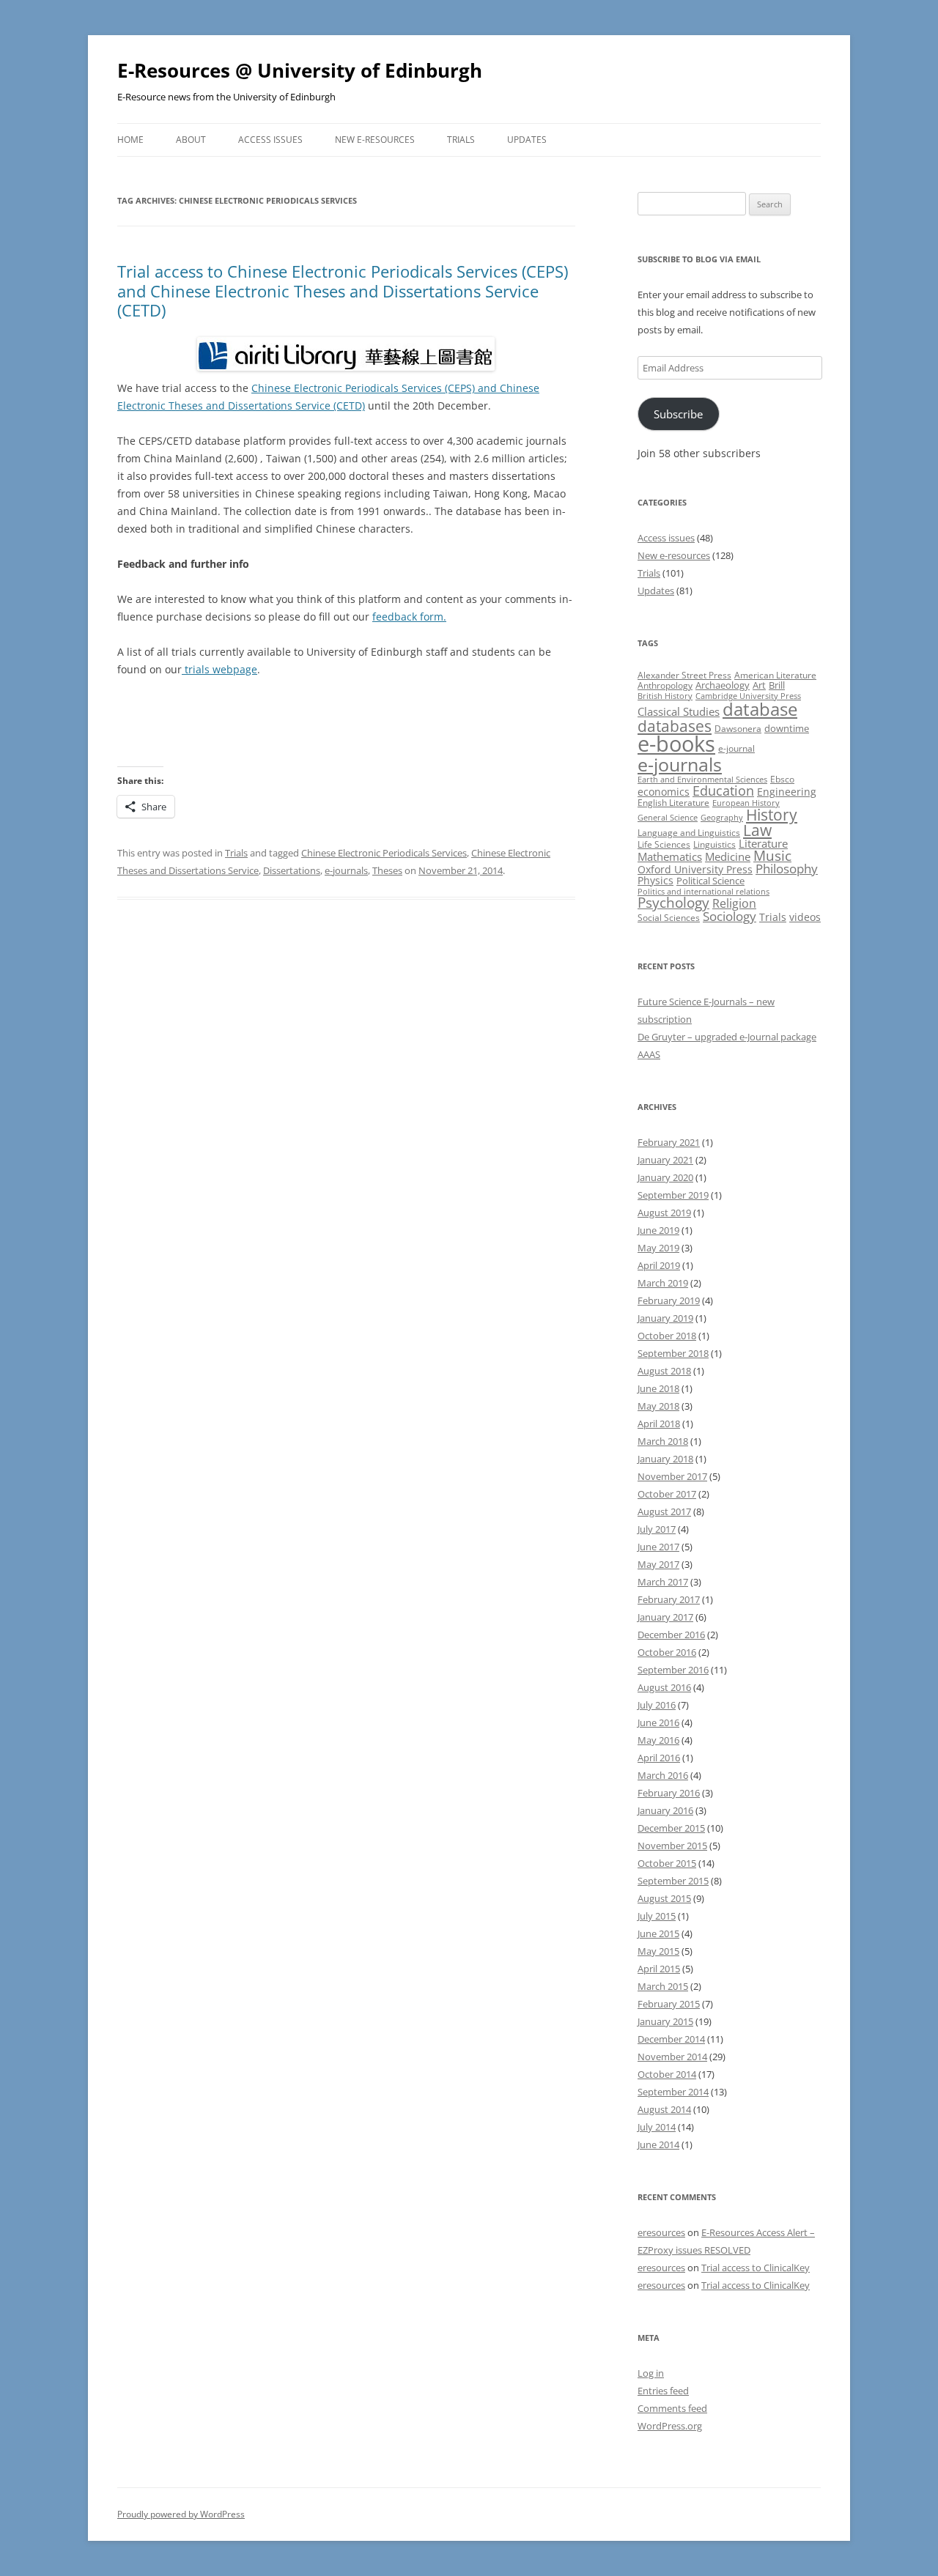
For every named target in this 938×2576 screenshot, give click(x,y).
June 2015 (658, 1933)
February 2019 (669, 1300)
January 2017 (665, 1617)
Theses (387, 870)
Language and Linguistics (689, 833)
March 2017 (663, 1582)
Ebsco (782, 779)
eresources (661, 2232)
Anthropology (665, 685)
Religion (734, 903)
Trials (461, 140)
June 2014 (658, 2144)
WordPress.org (670, 2426)
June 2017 (658, 1547)
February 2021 (669, 1142)
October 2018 (667, 1336)
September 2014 (673, 2092)
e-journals (346, 870)
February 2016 (669, 1793)
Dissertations (292, 870)
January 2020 (665, 1177)
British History (665, 696)
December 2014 (671, 2039)
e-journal (736, 748)
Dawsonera (738, 729)
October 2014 (667, 2074)
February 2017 (669, 1599)
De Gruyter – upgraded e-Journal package (727, 1037)
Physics (656, 880)
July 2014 (657, 2127)
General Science (668, 818)
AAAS (649, 1054)
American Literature (775, 675)
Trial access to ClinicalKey (756, 2268)
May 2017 (658, 1564)
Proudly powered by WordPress (181, 2514)
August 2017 (664, 1511)
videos (805, 917)
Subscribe (678, 414)
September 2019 (673, 1195)
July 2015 (657, 1916)
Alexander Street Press (684, 675)
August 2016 (664, 1687)
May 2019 (658, 1248)
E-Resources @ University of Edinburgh (300, 70)
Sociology (730, 916)
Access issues (270, 140)
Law (757, 830)
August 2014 (664, 2109)
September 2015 (673, 1881)
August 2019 (664, 1213)
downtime (787, 728)
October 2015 (667, 1863)
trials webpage (219, 669)
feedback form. (409, 617)
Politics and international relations (703, 892)
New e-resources (375, 140)
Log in (651, 2373)
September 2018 (673, 1353)
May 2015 (658, 1951)
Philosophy (787, 869)
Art (759, 685)
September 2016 (673, 1670)
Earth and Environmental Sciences (702, 780)
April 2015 (659, 1969)
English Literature (673, 803)
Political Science (710, 881)
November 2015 (672, 1846)
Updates (527, 140)
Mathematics (670, 856)
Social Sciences (669, 918)
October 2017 (667, 1494)
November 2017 (672, 1476)
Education (723, 791)
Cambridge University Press (748, 696)
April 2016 (659, 1758)
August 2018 (664, 1371)
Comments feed (672, 2408)
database (760, 709)
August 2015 (664, 1898)
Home (130, 140)
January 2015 (665, 2021)
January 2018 (665, 1459)
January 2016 (665, 1810)
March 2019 (663, 1283)
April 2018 (659, 1424)
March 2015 (663, 1986)
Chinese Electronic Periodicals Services (384, 853)
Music (772, 856)
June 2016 (658, 1722)
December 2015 (671, 1828)
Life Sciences (664, 844)
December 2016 (671, 1635)
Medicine (728, 856)
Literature (763, 843)
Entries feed (663, 2391)
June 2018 (658, 1388)
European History (746, 803)
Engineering (787, 792)
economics (664, 792)
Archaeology (723, 685)
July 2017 (657, 1529)
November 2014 (672, 2057)
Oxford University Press (695, 869)
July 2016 (657, 1705)
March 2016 (663, 1775)
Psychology (673, 902)
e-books (676, 744)
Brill (777, 685)
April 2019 (659, 1265)
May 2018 (658, 1406)
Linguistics (714, 844)
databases (675, 726)
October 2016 (667, 1652)
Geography (722, 818)
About (191, 140)
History (772, 815)
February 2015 (669, 2004)
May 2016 (658, 1740)
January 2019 (665, 1318)
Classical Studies (679, 711)
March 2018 (663, 1441)
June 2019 (658, 1230)
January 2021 (665, 1160)
